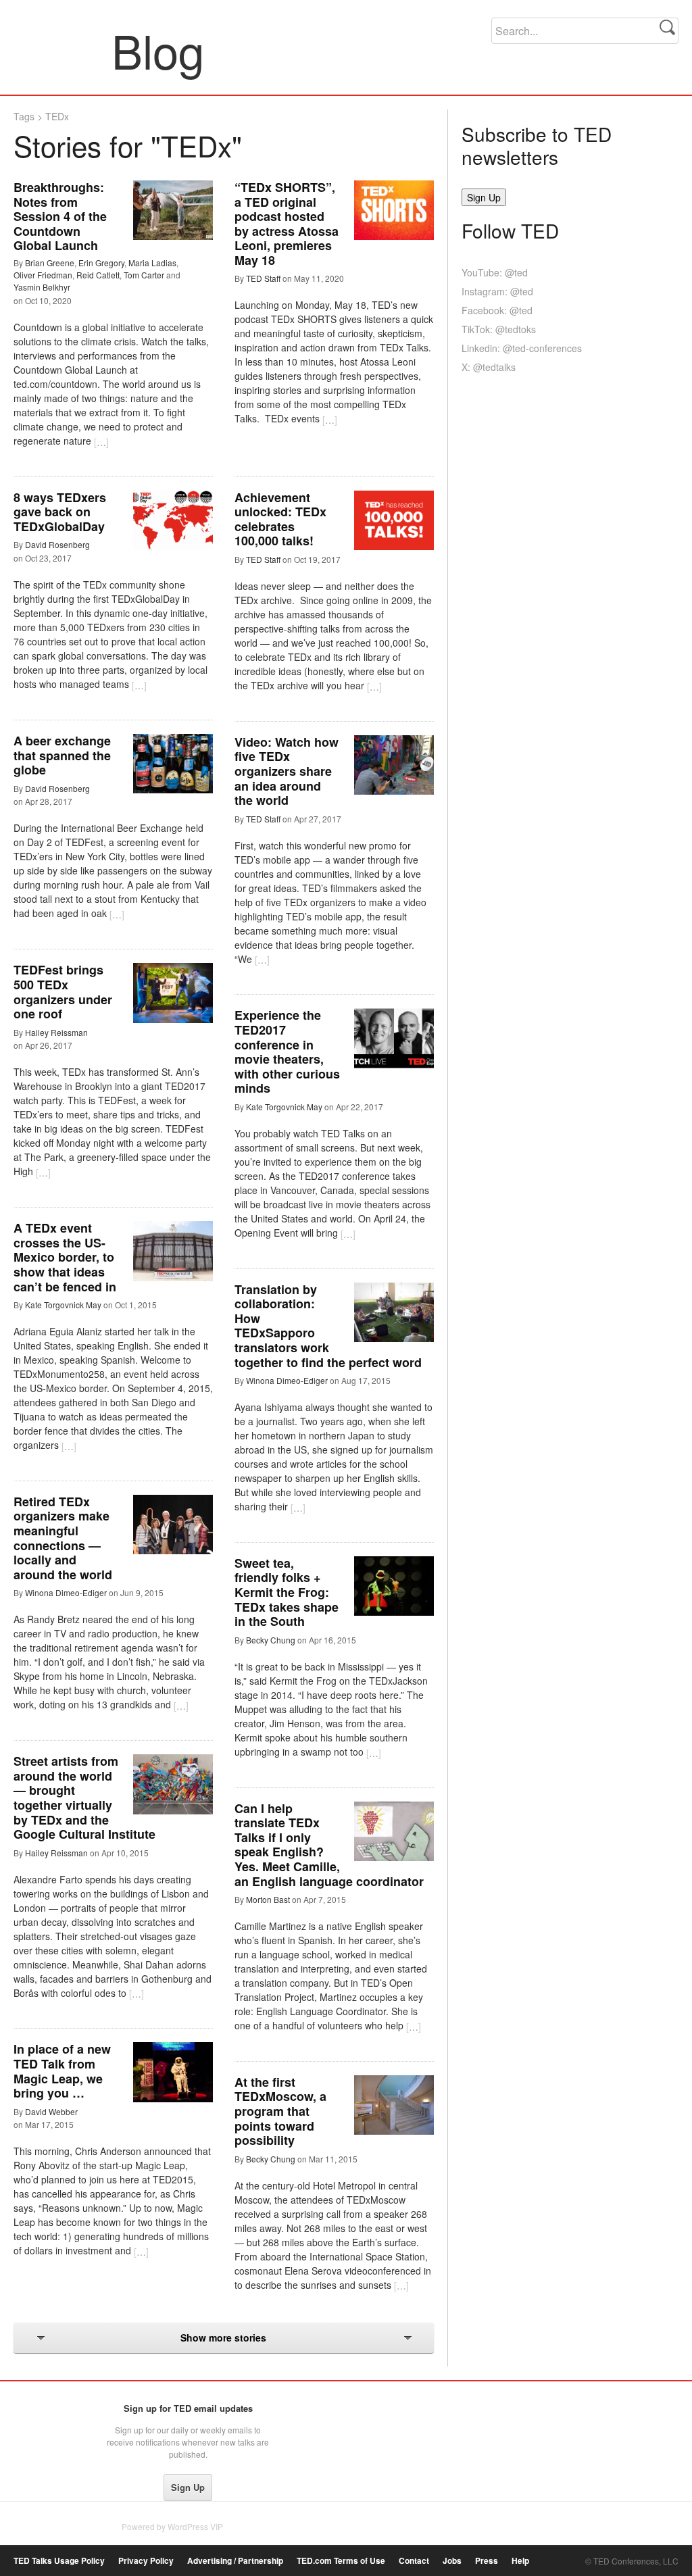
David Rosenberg (57, 544)
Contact (414, 2561)
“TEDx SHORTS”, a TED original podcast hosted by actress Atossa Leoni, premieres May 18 (287, 224)
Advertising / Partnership (235, 2561)
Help (520, 2561)
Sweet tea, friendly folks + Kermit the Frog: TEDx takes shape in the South (287, 1592)
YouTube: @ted (495, 272)
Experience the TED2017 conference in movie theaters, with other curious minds (287, 1051)
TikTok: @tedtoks (499, 329)
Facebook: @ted (497, 310)
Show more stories (223, 2337)
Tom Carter (144, 275)
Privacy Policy (146, 2561)
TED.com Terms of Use (341, 2561)
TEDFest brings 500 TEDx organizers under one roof (63, 992)
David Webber (51, 2111)
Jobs (452, 2561)
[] (101, 442)
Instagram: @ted (497, 291)
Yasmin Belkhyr (42, 287)
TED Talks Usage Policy (59, 2561)
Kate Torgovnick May (284, 1107)
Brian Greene (50, 263)
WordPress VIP (195, 2526)
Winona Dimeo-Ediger (287, 1380)
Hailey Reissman (56, 1032)
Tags (24, 116)
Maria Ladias (152, 263)
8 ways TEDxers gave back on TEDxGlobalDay (60, 512)
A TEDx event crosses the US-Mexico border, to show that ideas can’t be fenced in (65, 1257)
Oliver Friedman (43, 275)
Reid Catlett (98, 275)
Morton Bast (268, 1899)
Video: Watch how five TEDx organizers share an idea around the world (287, 771)
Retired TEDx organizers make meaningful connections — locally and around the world (63, 1538)
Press (487, 2561)
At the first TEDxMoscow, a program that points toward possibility (280, 2111)
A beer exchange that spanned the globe (62, 755)
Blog (63, 50)
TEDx (57, 116)
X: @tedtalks (489, 367)
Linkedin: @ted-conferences (522, 348)
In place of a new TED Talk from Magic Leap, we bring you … (62, 2071)
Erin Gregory (101, 263)
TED (42, 2412)
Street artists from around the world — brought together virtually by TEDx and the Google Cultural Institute (84, 1798)
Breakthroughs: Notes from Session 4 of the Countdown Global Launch (60, 216)
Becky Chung (271, 1640)
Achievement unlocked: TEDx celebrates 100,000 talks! (280, 519)
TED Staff (263, 278)
